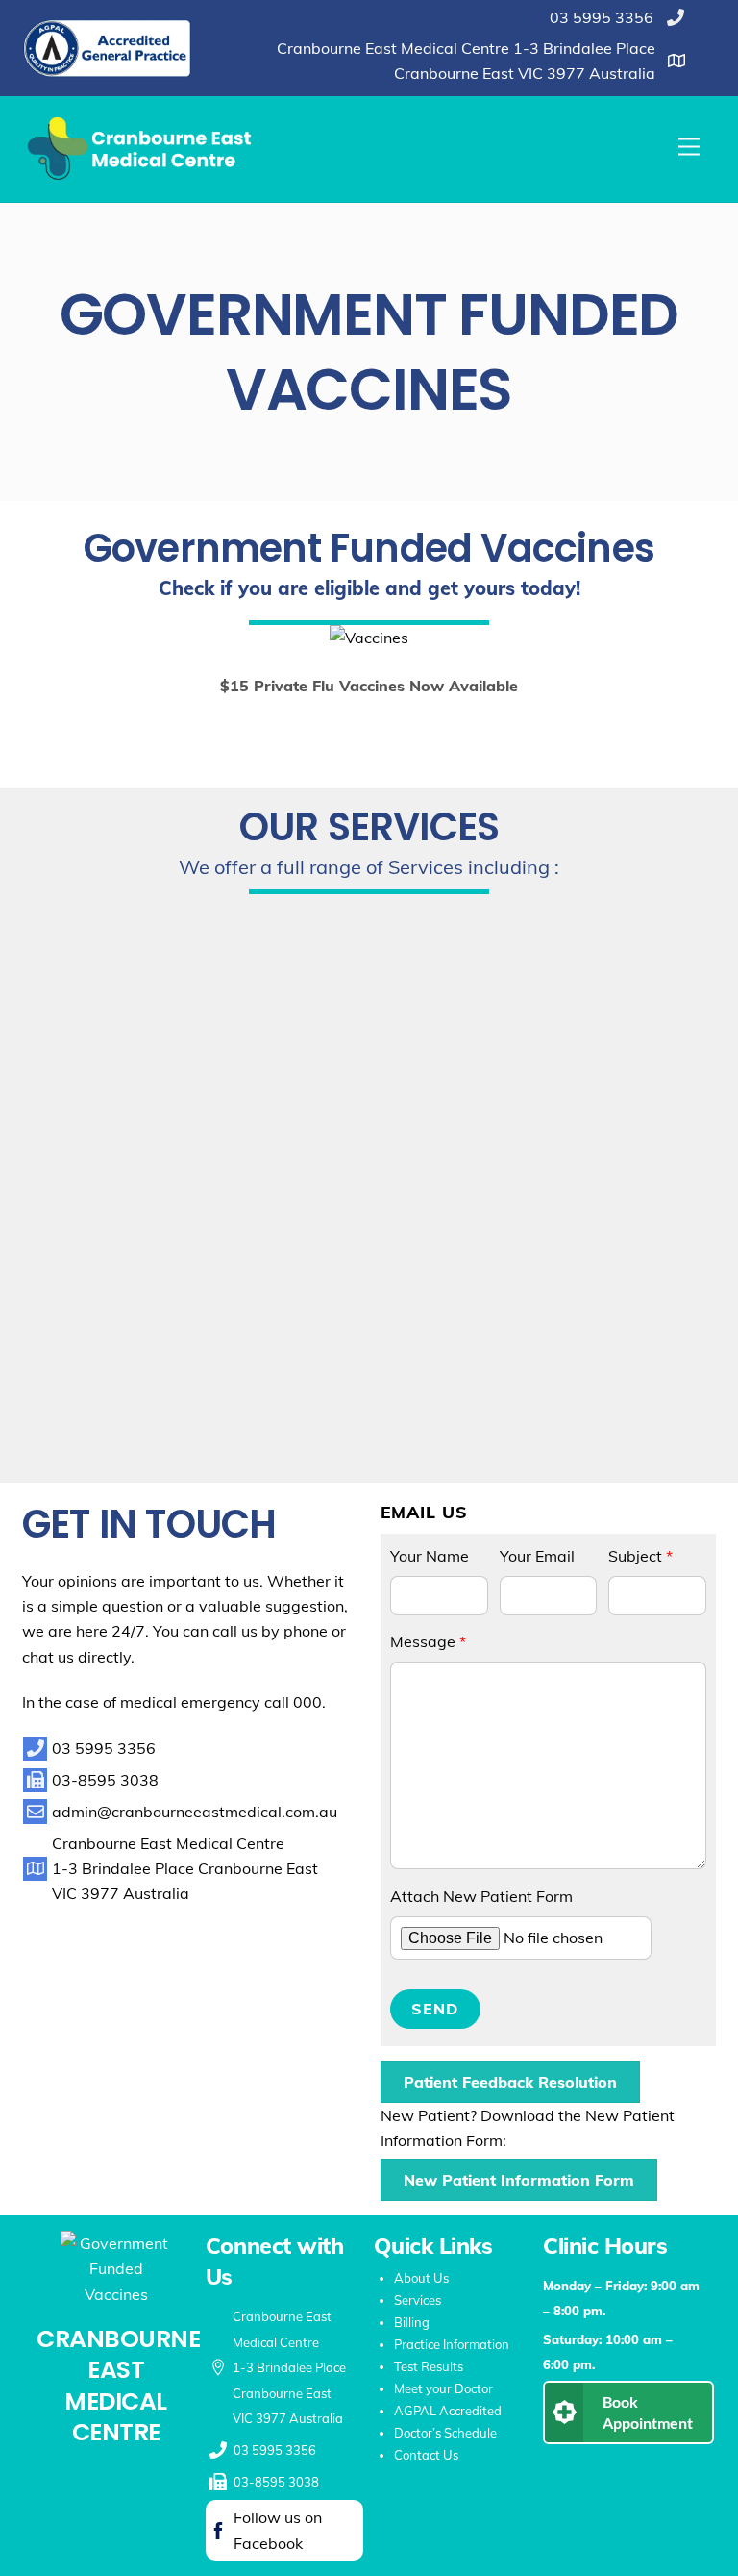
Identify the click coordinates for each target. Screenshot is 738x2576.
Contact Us (426, 2455)
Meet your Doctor (443, 2388)
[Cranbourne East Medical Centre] (142, 178)
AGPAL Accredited (448, 2411)
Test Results (429, 2366)
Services (418, 2300)
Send (435, 2009)
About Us (421, 2278)
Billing (412, 2322)
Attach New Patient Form (481, 1896)
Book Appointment (648, 2412)
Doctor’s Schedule (445, 2433)
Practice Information (452, 2344)
